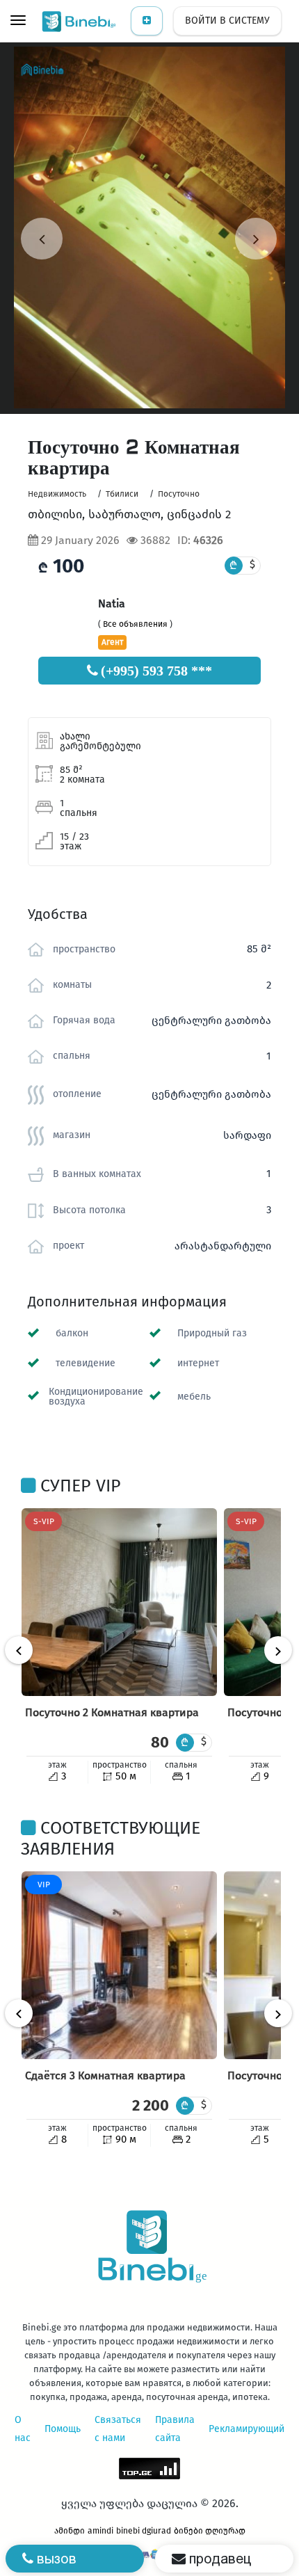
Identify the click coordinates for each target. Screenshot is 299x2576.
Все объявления (135, 624)
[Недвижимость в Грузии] (80, 21)
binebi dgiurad (144, 2531)
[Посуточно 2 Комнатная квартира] (119, 1602)
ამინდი (70, 2531)
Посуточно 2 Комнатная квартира (112, 1712)
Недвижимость (57, 494)
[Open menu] (18, 22)
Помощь (63, 2429)
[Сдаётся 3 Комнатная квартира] (119, 1965)
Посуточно (179, 494)
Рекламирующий (247, 2429)
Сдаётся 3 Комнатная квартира (105, 2075)
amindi (100, 2531)
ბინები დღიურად (210, 2531)
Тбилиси (122, 494)
